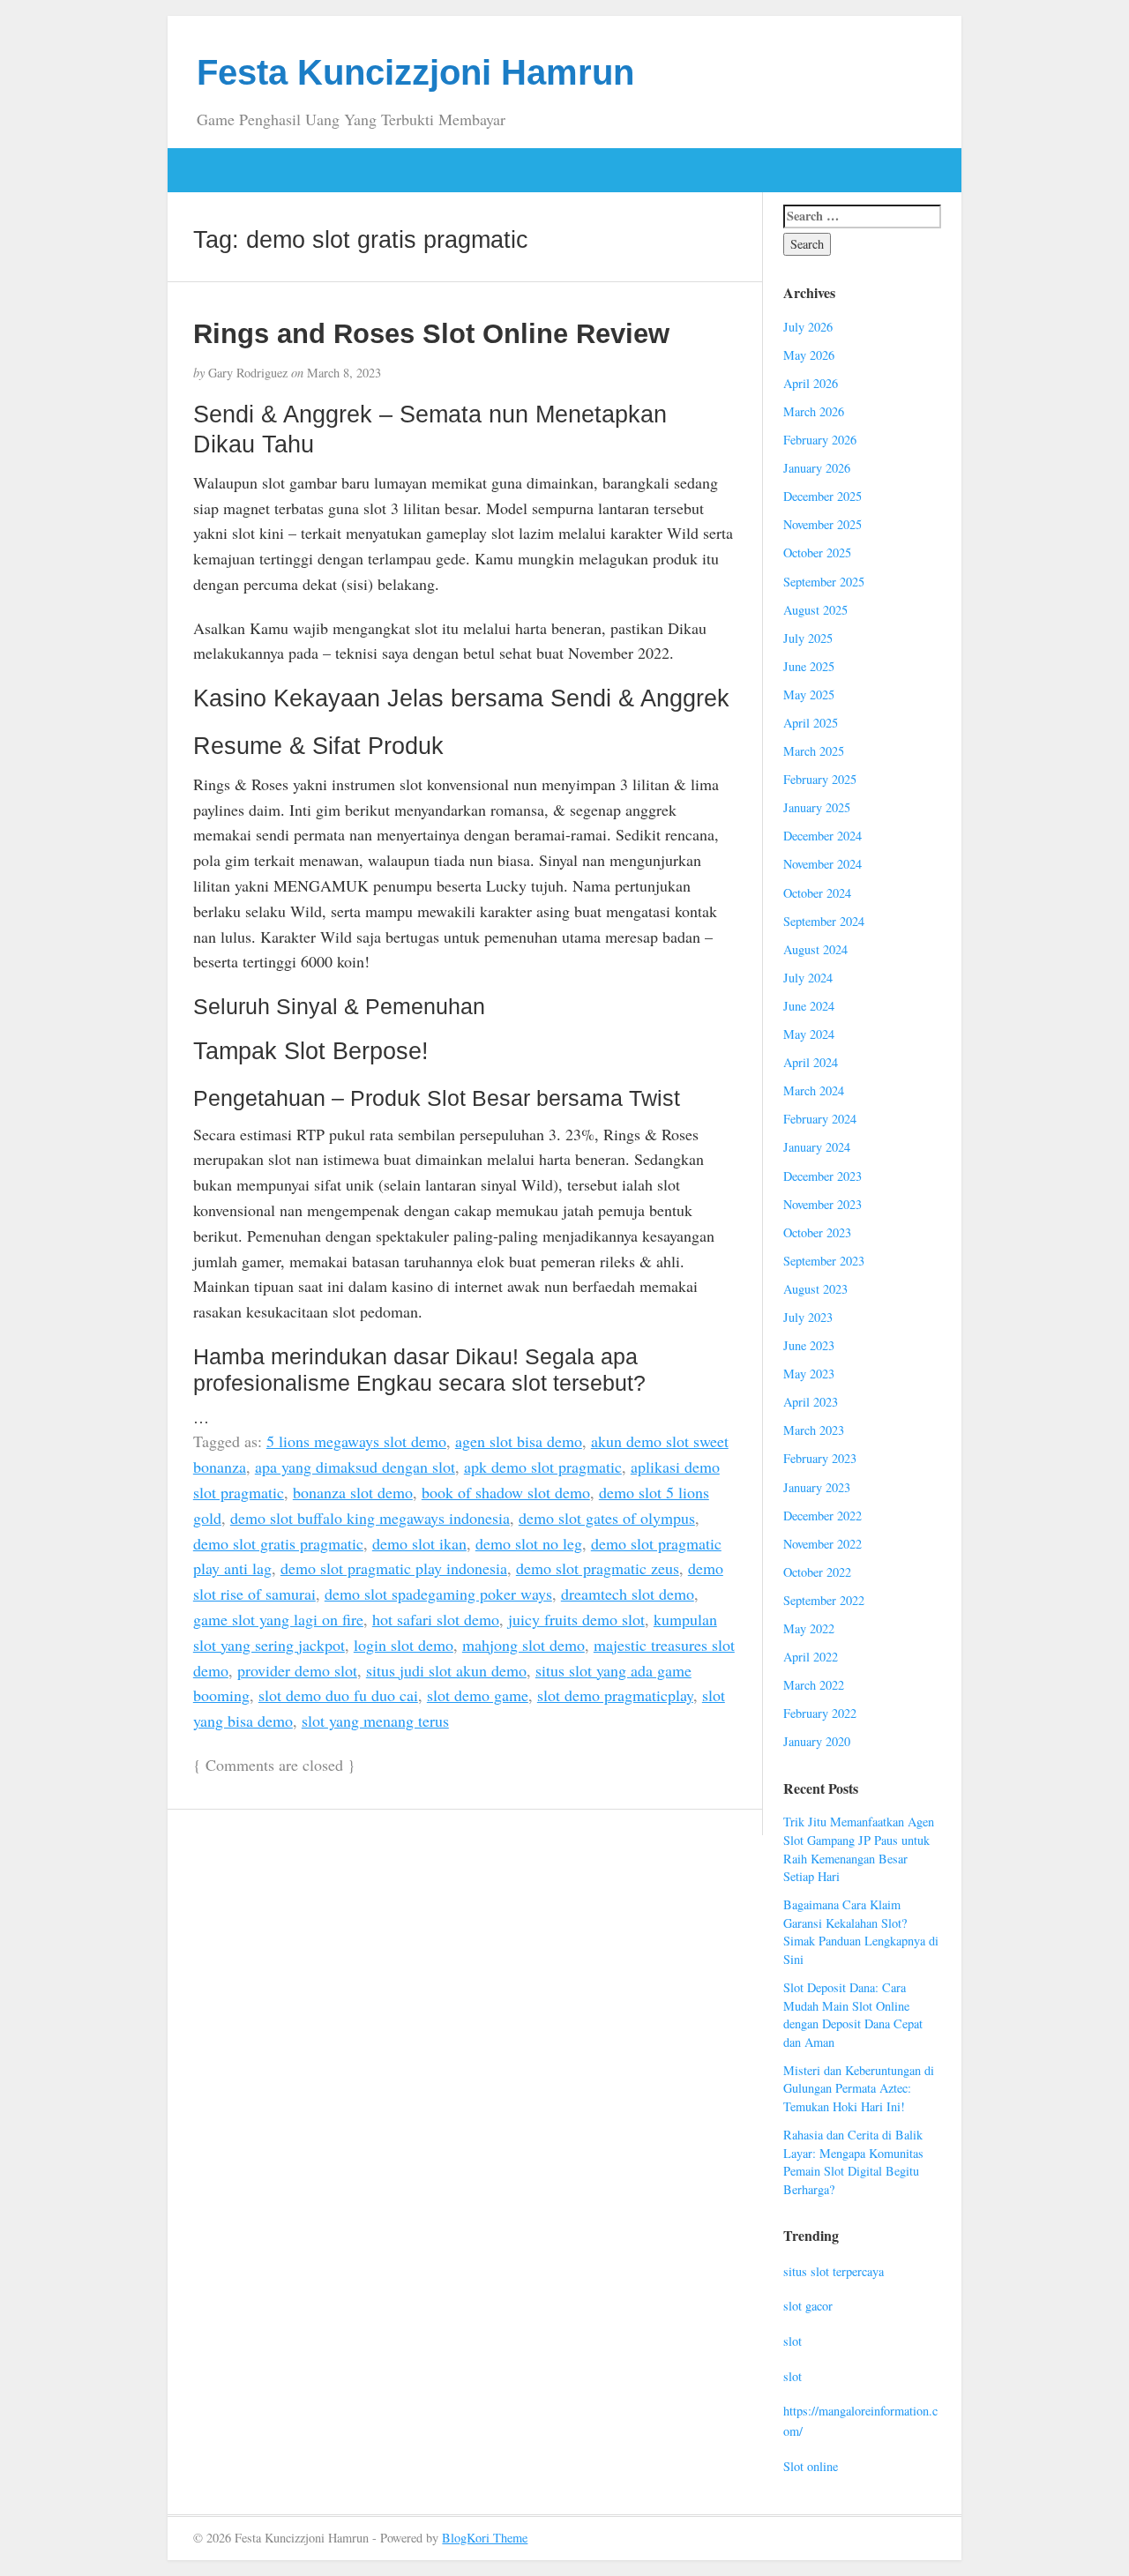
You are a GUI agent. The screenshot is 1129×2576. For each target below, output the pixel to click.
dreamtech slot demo (628, 1594)
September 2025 (824, 582)
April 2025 (811, 723)
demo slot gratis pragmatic (278, 1543)
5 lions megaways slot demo (356, 1441)
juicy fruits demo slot (576, 1619)
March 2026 (814, 411)
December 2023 (822, 1176)
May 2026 (809, 355)
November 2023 (822, 1204)
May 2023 (809, 1374)
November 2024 (822, 864)
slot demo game (478, 1695)
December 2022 (822, 1516)
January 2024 (817, 1147)
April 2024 (811, 1062)
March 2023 (814, 1430)
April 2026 (811, 383)
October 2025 (817, 553)
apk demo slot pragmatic (543, 1467)
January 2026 (817, 468)
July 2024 (808, 978)
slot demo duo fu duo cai (338, 1695)
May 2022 (809, 1628)
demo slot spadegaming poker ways (438, 1594)
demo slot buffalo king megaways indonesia (370, 1518)
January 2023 (817, 1487)
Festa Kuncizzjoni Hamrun (415, 72)
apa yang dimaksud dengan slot (355, 1467)
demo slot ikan (419, 1543)
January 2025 (817, 807)
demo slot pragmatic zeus (598, 1568)
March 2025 (814, 751)
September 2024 (824, 921)
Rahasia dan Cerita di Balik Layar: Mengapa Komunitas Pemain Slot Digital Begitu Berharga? (853, 2162)
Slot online (811, 2466)
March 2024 (814, 1090)
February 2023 (820, 1458)
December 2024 (822, 836)
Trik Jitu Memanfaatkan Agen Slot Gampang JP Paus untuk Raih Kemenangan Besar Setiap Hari (859, 1849)
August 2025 (815, 610)
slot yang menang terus (375, 1721)
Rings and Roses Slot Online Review (431, 333)
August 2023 (815, 1289)
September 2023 (824, 1261)
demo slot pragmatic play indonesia (394, 1568)
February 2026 (820, 440)
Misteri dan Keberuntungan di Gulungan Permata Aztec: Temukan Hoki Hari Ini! (859, 2088)
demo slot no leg (529, 1543)
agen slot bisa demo (519, 1441)
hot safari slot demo (436, 1619)
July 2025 (808, 638)
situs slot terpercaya (834, 2271)
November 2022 (822, 1544)
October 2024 (817, 893)
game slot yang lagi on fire (278, 1619)
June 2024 (809, 1006)
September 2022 (824, 1600)
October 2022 (817, 1572)
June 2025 (809, 666)
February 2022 (820, 1713)
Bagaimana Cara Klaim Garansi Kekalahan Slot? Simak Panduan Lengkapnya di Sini (861, 1932)
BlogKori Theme (485, 2538)
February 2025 (820, 779)
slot (793, 2341)
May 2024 (809, 1034)
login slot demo (404, 1645)
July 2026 (808, 327)
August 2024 (815, 949)
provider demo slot (297, 1670)
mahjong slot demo (523, 1645)
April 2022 (811, 1657)
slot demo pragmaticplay (615, 1695)
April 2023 (811, 1402)
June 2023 (809, 1345)
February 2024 (820, 1119)
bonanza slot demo (353, 1492)
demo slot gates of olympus (607, 1518)
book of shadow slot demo (506, 1492)
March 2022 (814, 1685)
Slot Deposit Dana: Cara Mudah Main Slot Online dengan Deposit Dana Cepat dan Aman (853, 2015)
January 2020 (817, 1741)
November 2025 (822, 524)
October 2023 (817, 1232)
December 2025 (822, 496)
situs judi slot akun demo (446, 1670)
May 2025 (809, 694)
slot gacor (808, 2306)
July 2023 (808, 1317)
